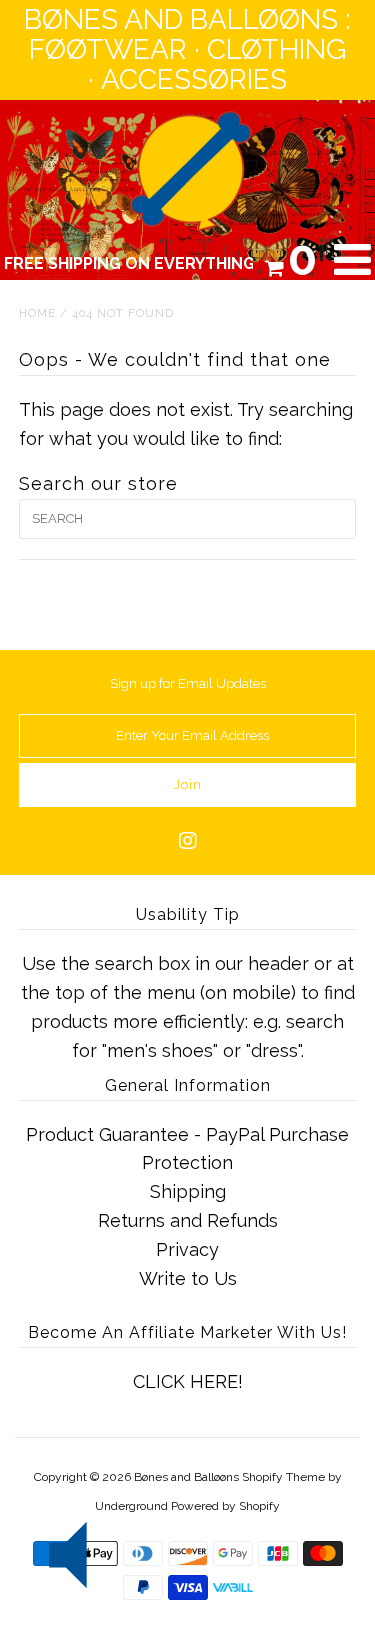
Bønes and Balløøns (186, 1477)
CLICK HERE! (188, 1381)
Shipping (188, 1191)
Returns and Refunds (188, 1220)
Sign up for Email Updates (188, 683)
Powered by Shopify (225, 1506)
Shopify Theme (283, 1477)
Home (37, 313)
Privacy (187, 1249)
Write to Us (188, 1278)
